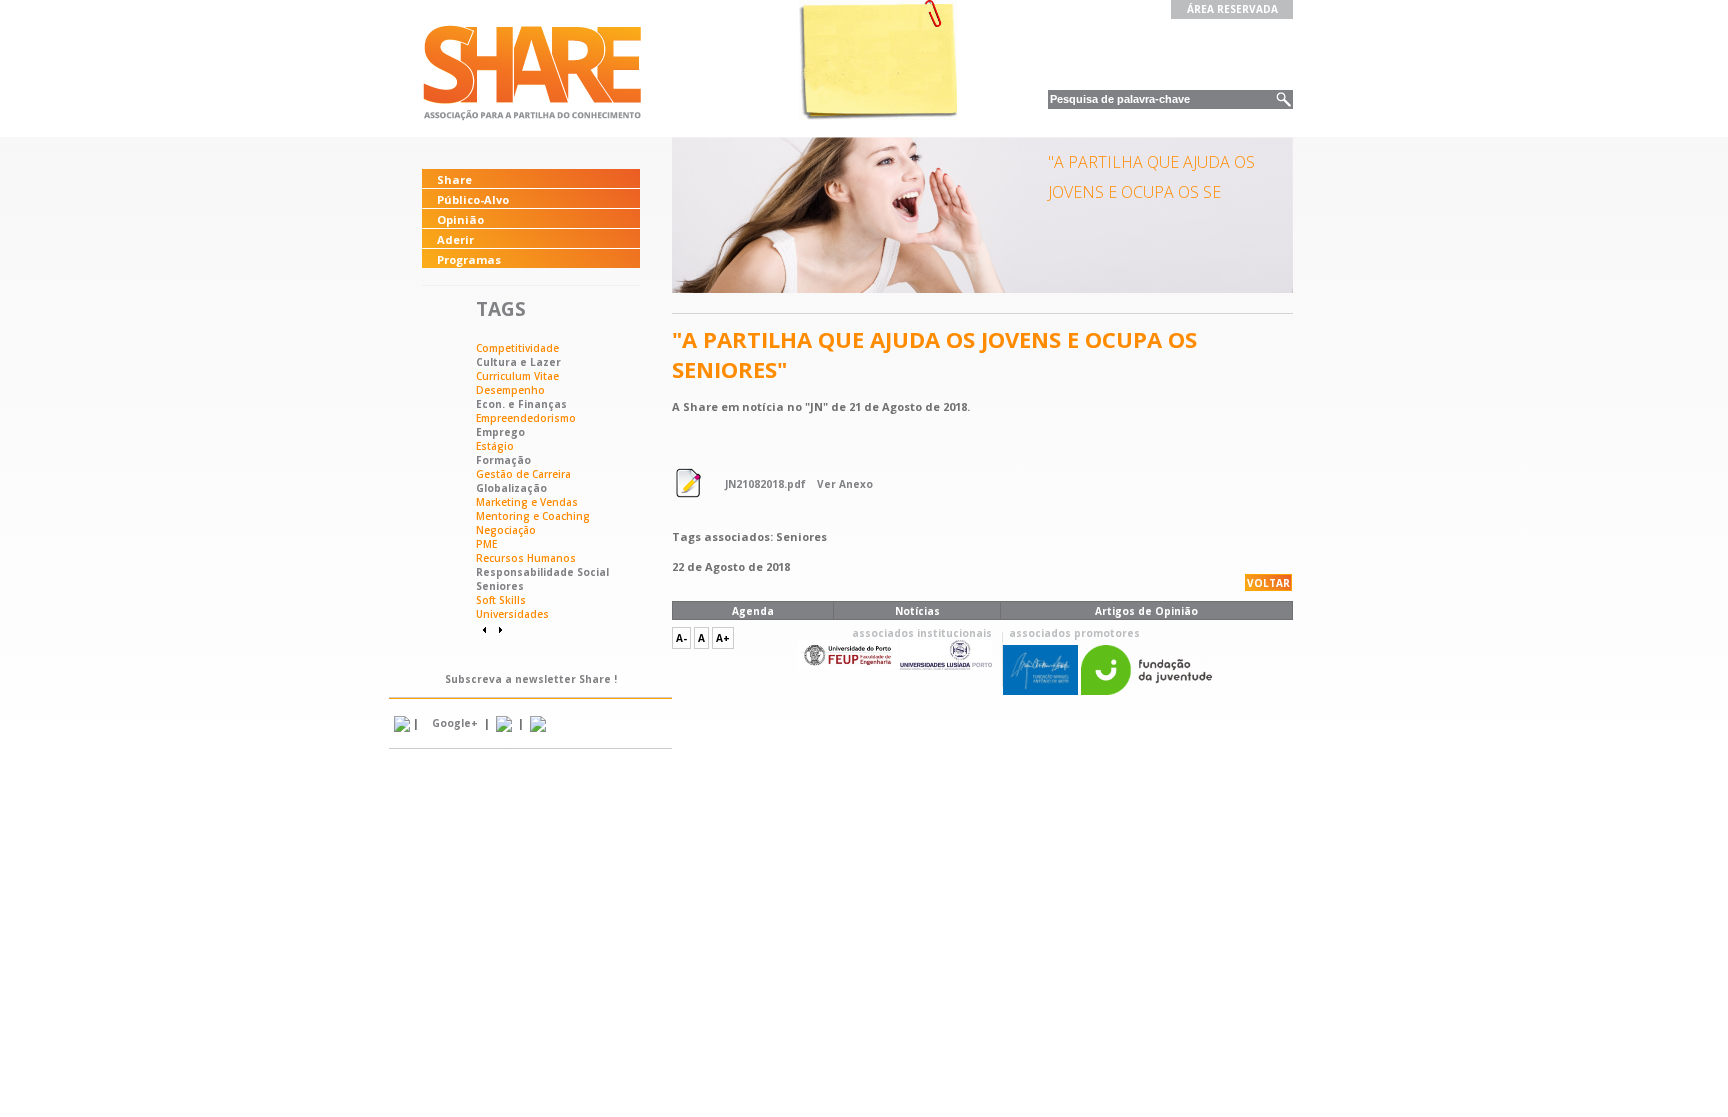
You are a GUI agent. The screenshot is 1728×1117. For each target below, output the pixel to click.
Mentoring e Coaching (533, 516)
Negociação (506, 530)
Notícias (917, 611)
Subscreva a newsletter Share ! (531, 679)
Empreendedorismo (526, 418)
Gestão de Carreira (523, 474)
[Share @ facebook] (538, 723)
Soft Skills (501, 600)
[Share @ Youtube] (504, 723)
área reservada (1232, 9)
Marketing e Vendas (527, 502)
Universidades (512, 614)
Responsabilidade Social (542, 572)
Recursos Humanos (526, 558)
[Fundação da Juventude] (1146, 691)
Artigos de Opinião (1146, 611)
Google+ (455, 723)
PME (486, 544)
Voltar (1268, 583)
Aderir (455, 239)
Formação (503, 460)
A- (681, 638)
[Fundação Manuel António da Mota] (1040, 691)
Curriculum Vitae (517, 376)
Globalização (511, 488)
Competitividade (517, 348)
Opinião (460, 219)
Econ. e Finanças (521, 404)
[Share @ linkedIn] (402, 723)
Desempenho (510, 390)
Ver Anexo (845, 484)
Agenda (753, 611)
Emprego (500, 432)
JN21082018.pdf (765, 484)
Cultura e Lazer (518, 362)
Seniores (500, 586)
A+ (723, 638)
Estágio (495, 446)
